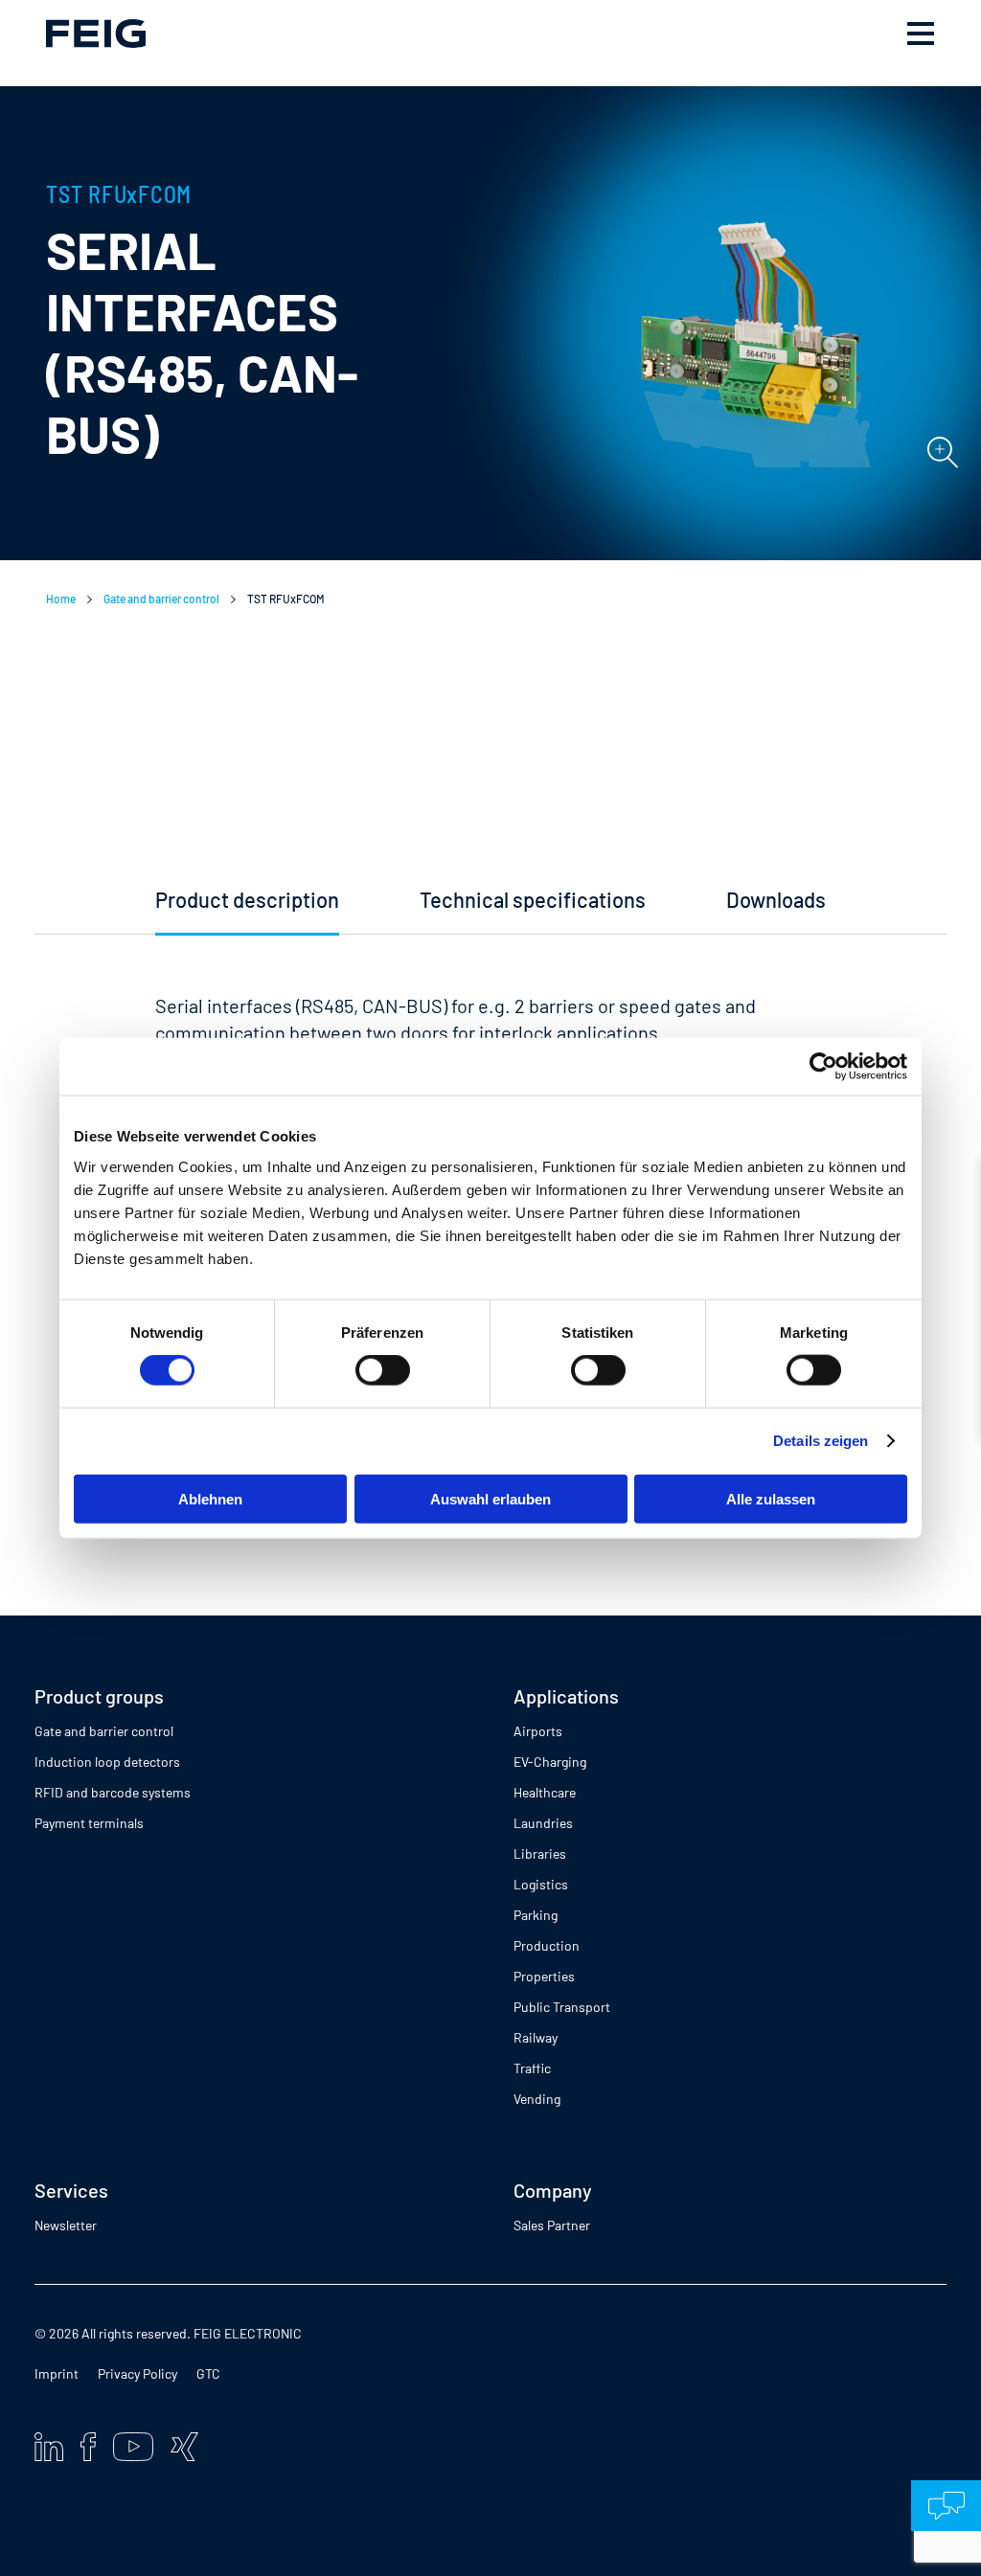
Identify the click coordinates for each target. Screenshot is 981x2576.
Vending (537, 2099)
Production (547, 1945)
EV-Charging (550, 1762)
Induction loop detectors (107, 1762)
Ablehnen (210, 1498)
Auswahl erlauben (490, 1498)
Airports (538, 1731)
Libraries (540, 1853)
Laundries (543, 1823)
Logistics (541, 1884)
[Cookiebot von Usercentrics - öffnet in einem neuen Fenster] (823, 1067)
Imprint (57, 2373)
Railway (536, 2037)
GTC (208, 2373)
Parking (536, 1915)
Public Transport (562, 2007)
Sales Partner (552, 2225)
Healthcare (545, 1792)
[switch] (383, 1370)
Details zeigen (821, 1441)
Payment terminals (89, 1823)
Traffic (532, 2068)
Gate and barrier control (161, 599)
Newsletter (66, 2225)
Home (61, 599)
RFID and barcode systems (113, 1792)
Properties (544, 1976)
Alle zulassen (771, 1498)
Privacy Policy (137, 2373)
